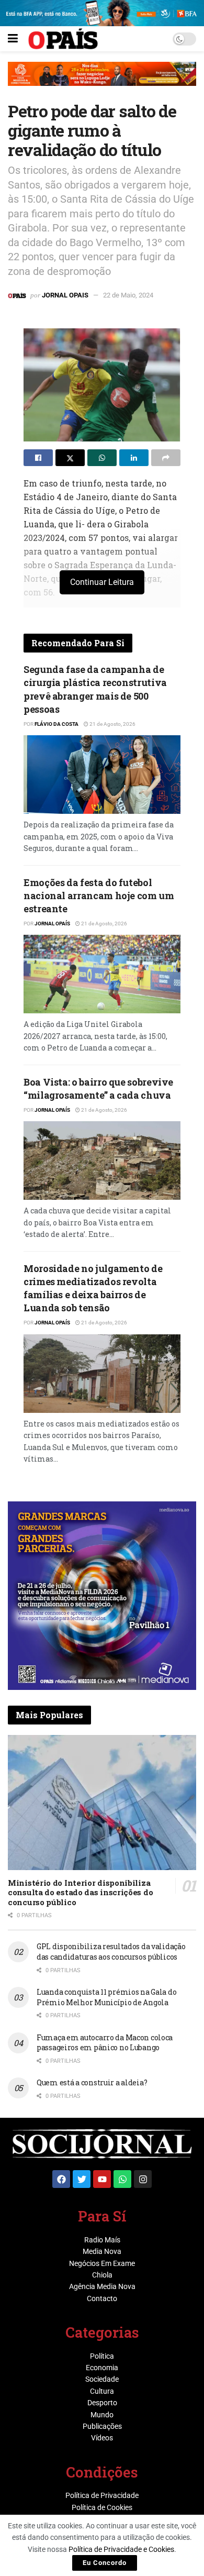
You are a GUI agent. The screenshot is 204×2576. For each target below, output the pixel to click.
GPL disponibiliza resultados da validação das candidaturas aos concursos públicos (111, 1952)
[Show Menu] (13, 39)
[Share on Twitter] (70, 458)
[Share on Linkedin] (134, 458)
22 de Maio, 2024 (128, 295)
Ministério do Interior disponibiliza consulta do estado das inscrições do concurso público (80, 1893)
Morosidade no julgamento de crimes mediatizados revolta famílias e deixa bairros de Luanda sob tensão (93, 1288)
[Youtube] (102, 2179)
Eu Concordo (105, 2563)
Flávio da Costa (56, 724)
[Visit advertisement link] (102, 82)
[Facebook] (61, 2179)
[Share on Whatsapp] (102, 458)
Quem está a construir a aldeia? (92, 2082)
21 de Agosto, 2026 (112, 724)
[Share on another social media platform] (166, 458)
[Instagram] (143, 2179)
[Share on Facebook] (38, 458)
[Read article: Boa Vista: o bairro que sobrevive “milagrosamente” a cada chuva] (102, 1160)
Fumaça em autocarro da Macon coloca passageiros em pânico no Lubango (105, 2043)
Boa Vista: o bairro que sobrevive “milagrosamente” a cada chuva (98, 1088)
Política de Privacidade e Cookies (121, 2549)
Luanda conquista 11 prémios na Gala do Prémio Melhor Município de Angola (106, 1997)
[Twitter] (82, 2179)
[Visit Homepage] (63, 39)
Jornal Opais (65, 295)
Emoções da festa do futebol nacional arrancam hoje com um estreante (99, 895)
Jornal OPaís (52, 924)
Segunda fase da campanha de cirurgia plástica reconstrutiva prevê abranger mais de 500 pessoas (95, 689)
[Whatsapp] (122, 2179)
